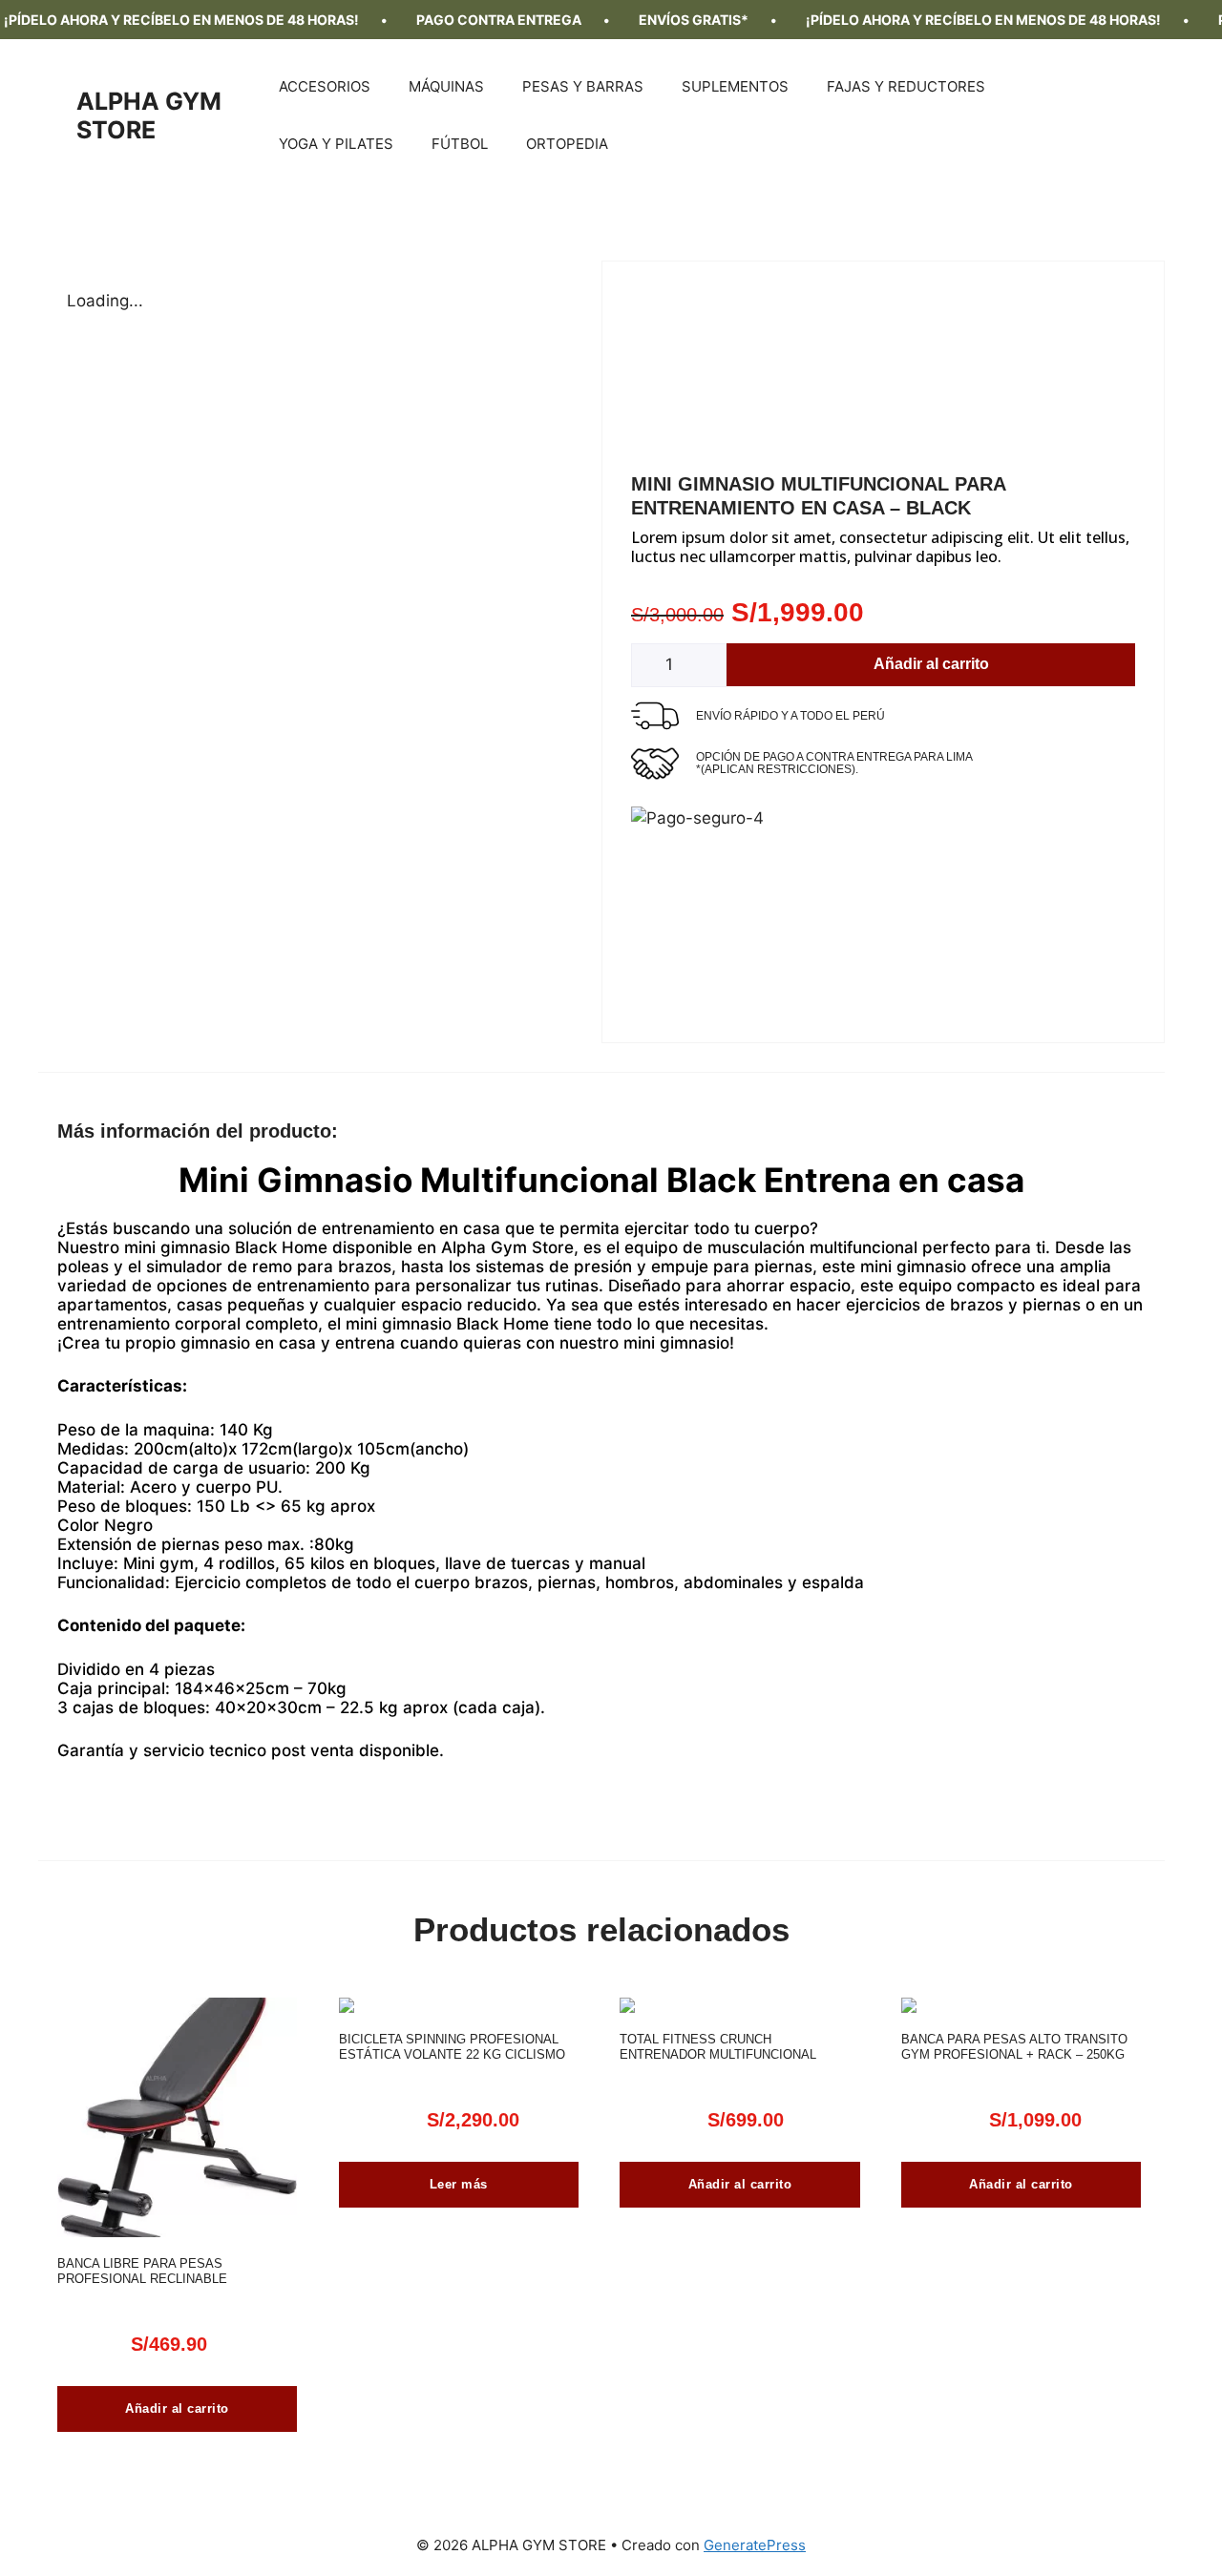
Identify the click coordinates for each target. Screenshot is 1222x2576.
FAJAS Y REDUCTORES (906, 86)
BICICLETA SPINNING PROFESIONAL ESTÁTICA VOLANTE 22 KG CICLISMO (452, 2047)
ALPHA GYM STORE (149, 115)
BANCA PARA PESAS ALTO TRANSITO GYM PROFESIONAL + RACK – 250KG (1014, 2047)
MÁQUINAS (446, 86)
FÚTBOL (460, 144)
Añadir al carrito (931, 664)
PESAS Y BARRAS (583, 86)
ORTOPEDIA (567, 144)
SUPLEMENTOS (735, 86)
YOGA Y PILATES (336, 144)
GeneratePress (755, 2545)
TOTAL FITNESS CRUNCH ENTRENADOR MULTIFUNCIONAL (718, 2047)
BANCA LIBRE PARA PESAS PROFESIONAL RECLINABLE (142, 2271)
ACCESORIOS (325, 86)
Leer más (459, 2184)
